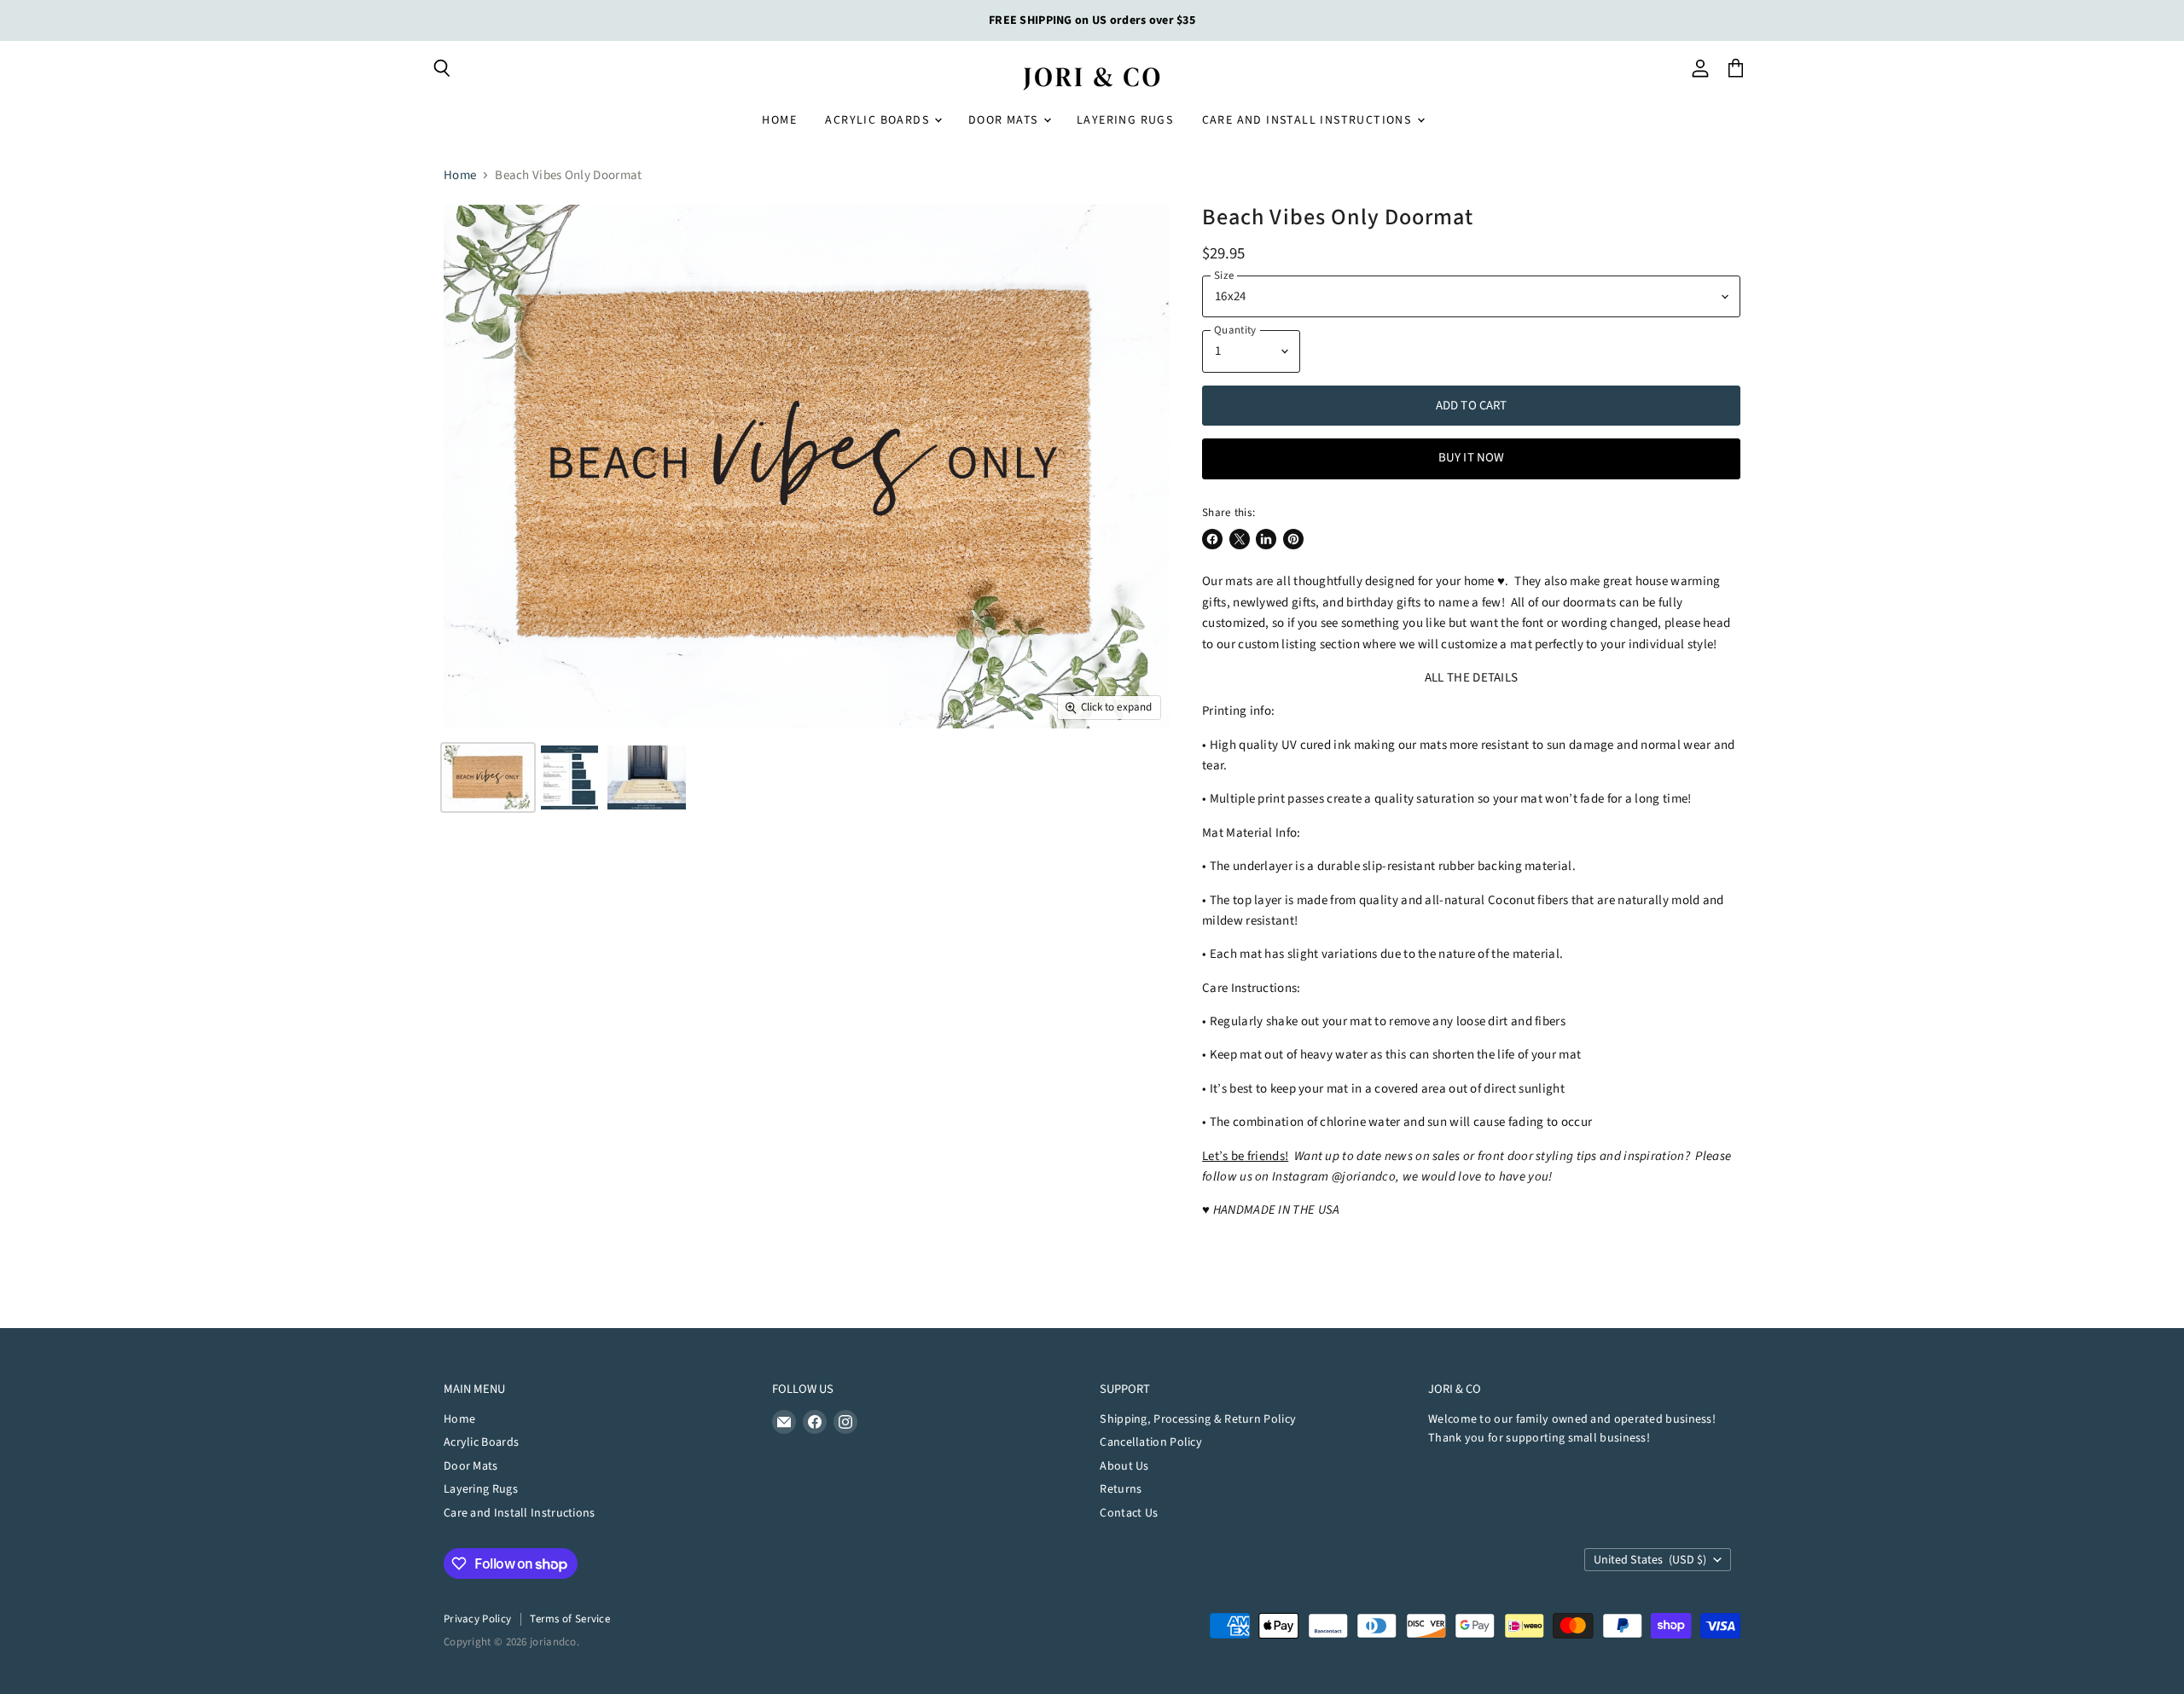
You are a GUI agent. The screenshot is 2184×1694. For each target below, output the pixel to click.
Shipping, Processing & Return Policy (1198, 1419)
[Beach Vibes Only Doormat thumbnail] (488, 777)
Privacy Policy (477, 1619)
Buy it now (1472, 458)
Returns (1121, 1489)
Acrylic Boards (879, 120)
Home (779, 120)
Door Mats (1005, 120)
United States (1650, 1560)
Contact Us (1129, 1513)
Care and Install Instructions (1309, 120)
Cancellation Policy (1151, 1442)
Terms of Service (570, 1619)
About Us (1124, 1466)
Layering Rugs (1125, 120)
